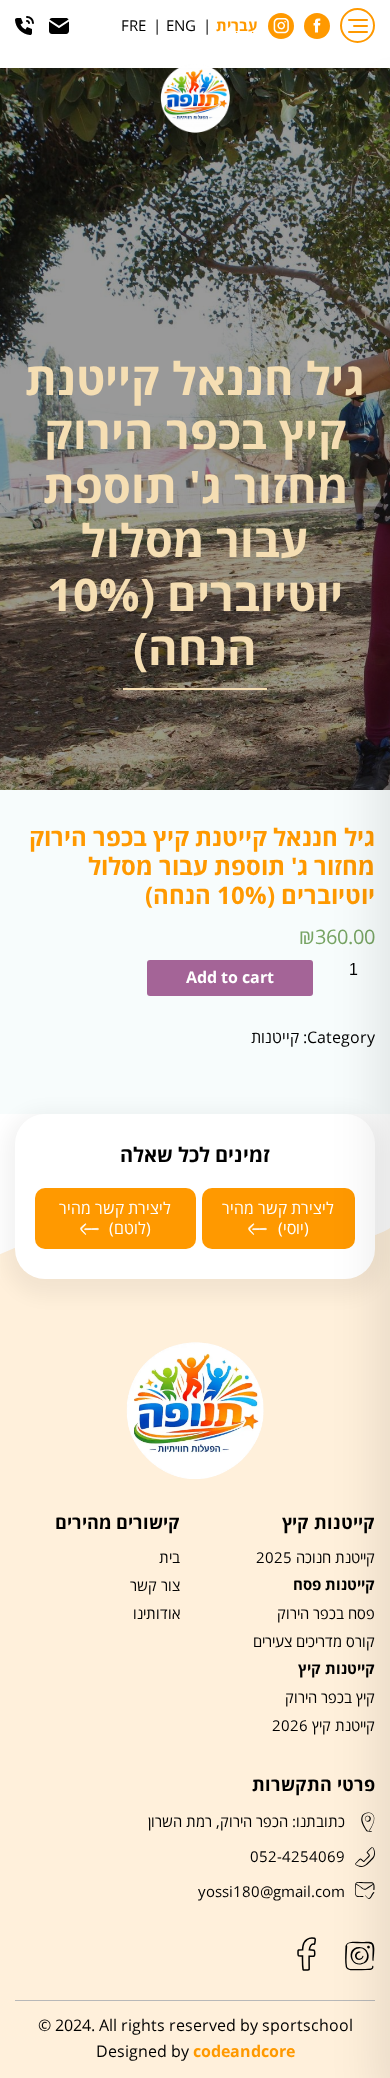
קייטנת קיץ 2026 (323, 1726)
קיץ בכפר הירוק (330, 1698)
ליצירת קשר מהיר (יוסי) (278, 1218)
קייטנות (275, 1037)
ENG (181, 26)
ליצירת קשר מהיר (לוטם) (115, 1218)
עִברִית (237, 27)
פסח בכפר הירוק (326, 1614)
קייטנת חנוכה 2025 (315, 1558)
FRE (133, 26)
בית (169, 1558)
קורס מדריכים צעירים (314, 1642)
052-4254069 (297, 1857)
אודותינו (156, 1614)
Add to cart (230, 978)
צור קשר (155, 1586)
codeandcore (244, 2052)
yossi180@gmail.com (271, 1892)
